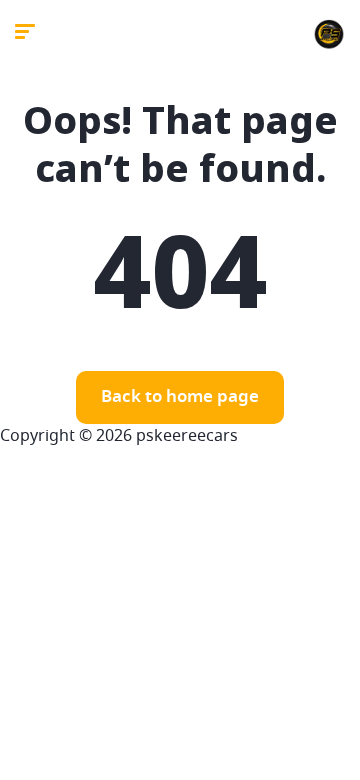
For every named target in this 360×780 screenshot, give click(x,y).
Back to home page (180, 397)
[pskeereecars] (329, 35)
